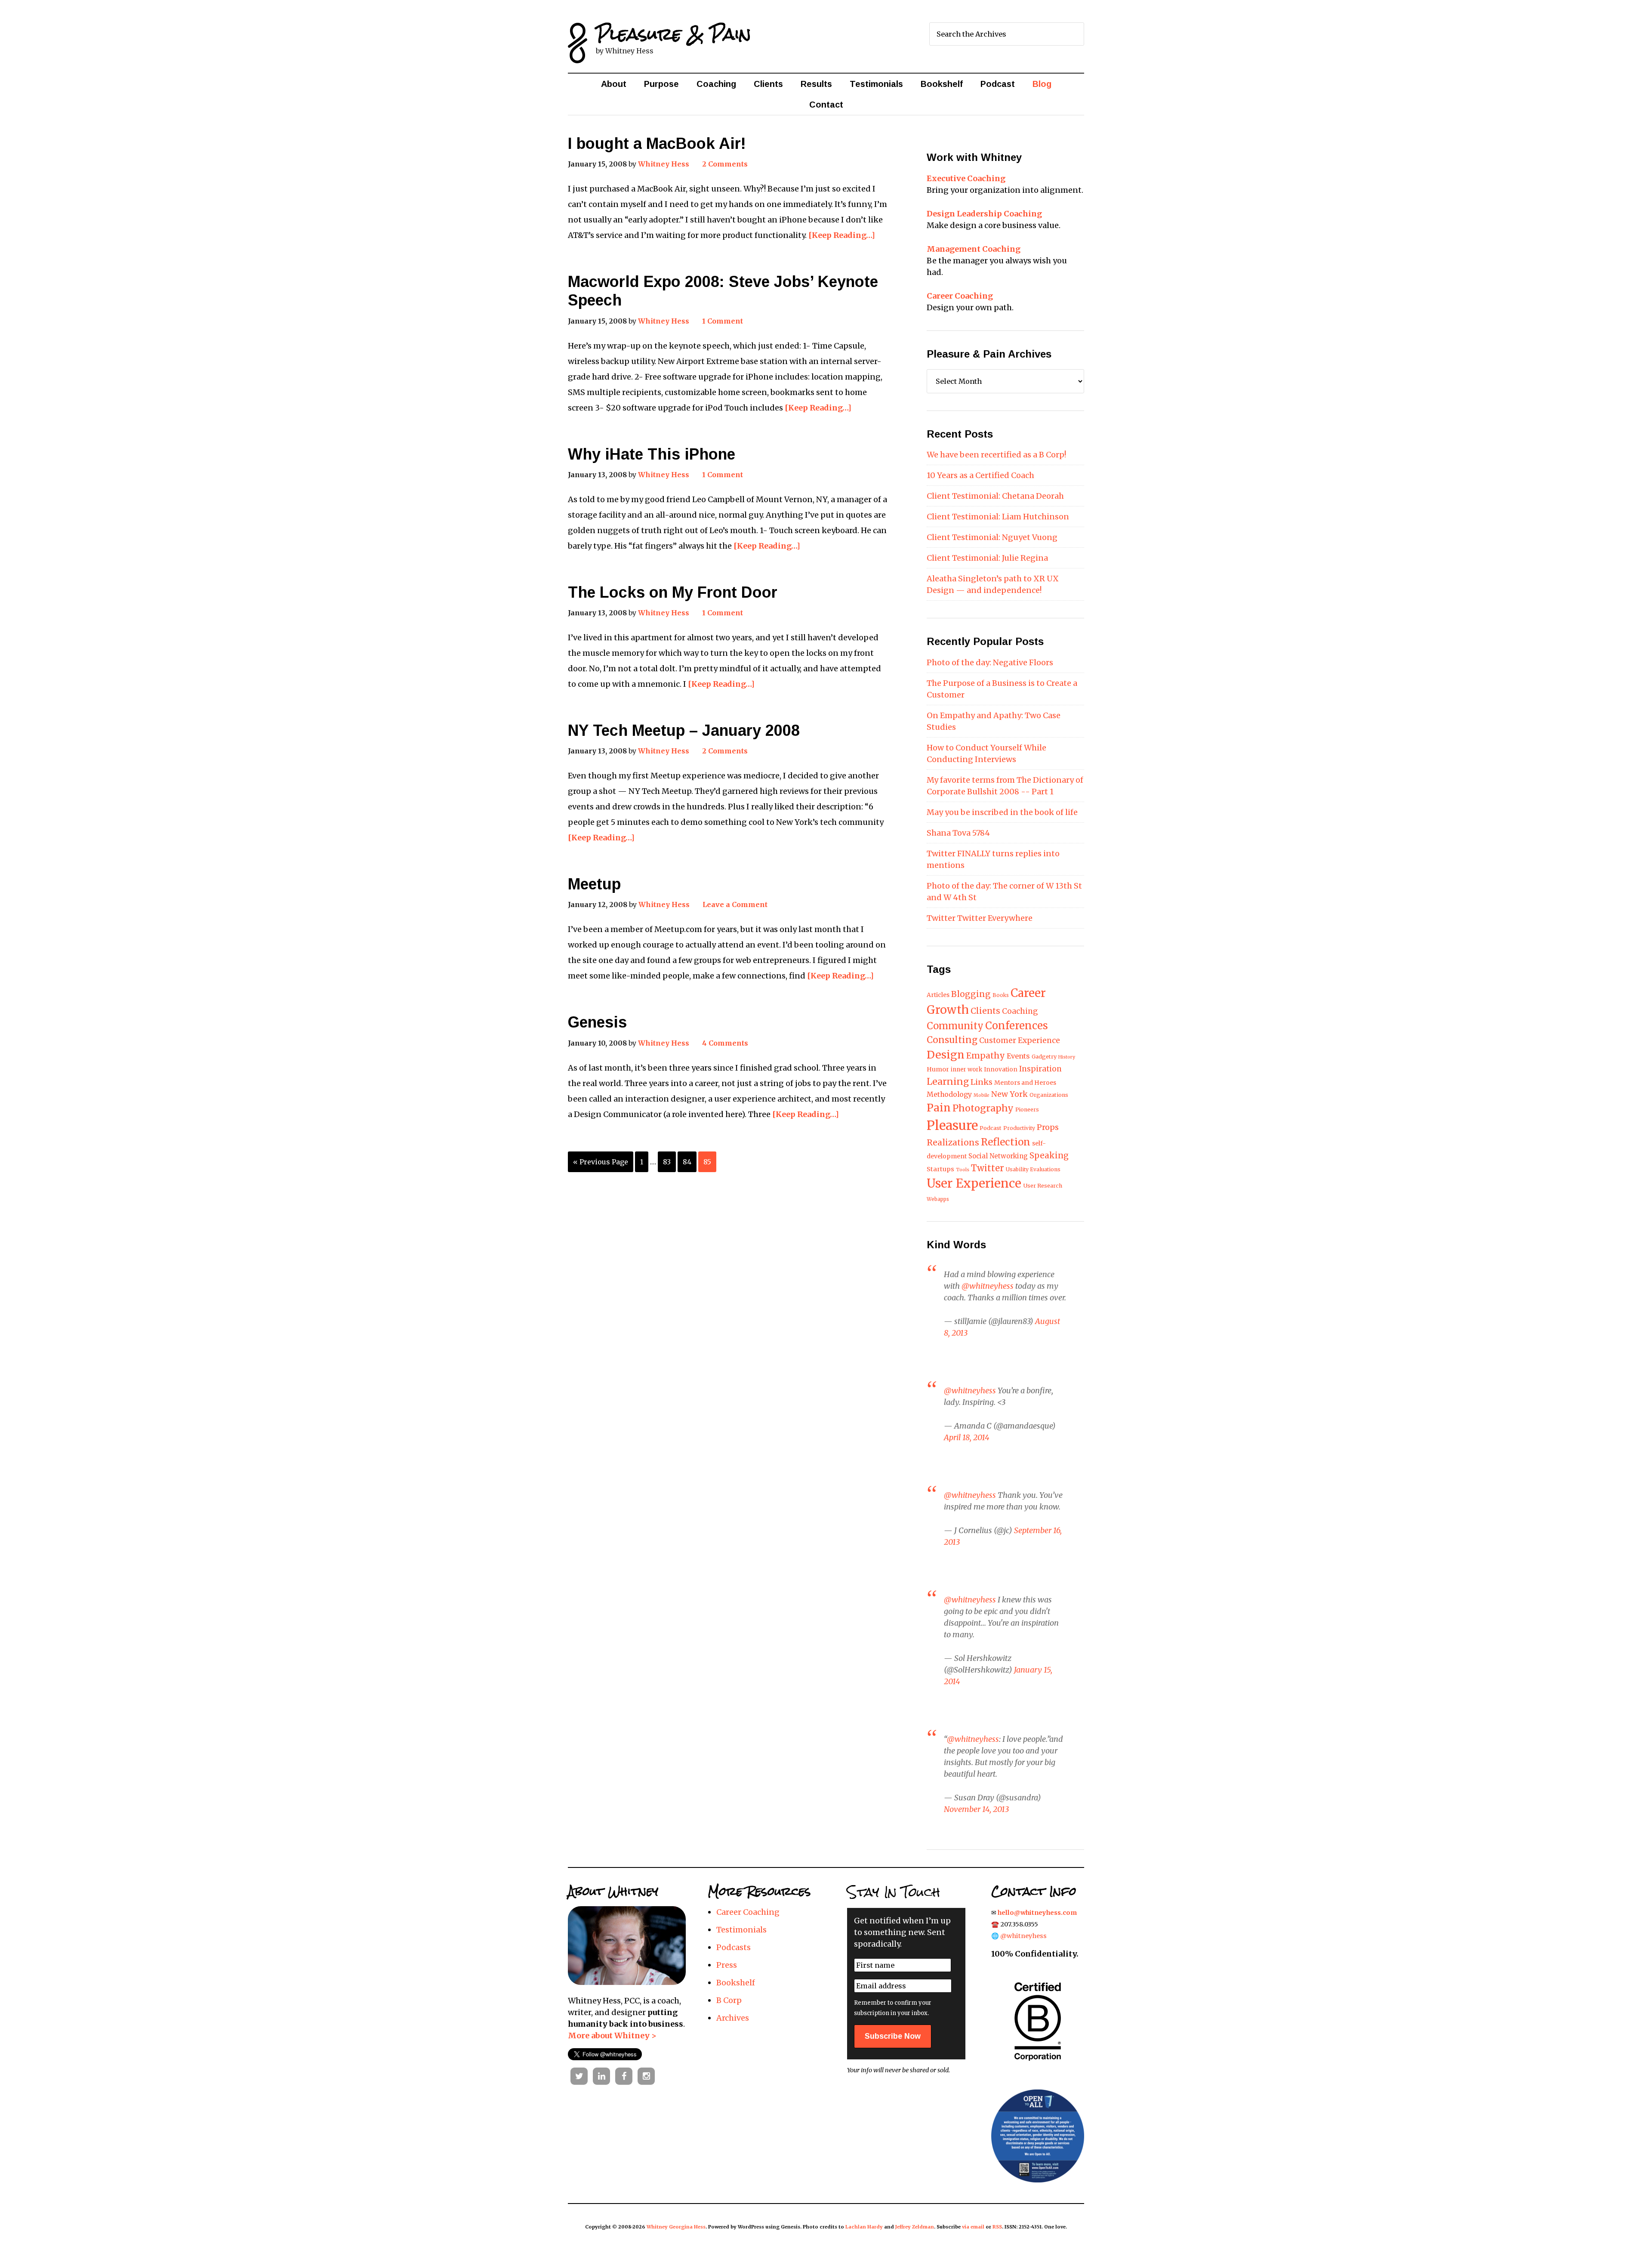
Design (946, 1055)
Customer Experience (1020, 1040)
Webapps (938, 1199)
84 (687, 1162)
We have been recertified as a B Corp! (996, 455)
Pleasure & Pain (673, 34)
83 (667, 1162)
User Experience (974, 1184)
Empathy (986, 1056)
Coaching (1020, 1011)
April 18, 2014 (967, 1437)
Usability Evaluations (1033, 1169)
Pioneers (1027, 1110)
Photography (983, 1108)
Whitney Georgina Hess (676, 2227)
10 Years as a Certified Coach (980, 475)
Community (955, 1026)
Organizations (1049, 1095)
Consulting (952, 1040)
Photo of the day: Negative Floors (990, 662)
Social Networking (998, 1156)
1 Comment (723, 321)
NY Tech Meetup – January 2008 (684, 730)
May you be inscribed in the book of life (1002, 812)
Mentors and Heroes (1025, 1083)
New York (1009, 1094)
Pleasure (952, 1125)
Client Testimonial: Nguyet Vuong (992, 537)
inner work (966, 1069)
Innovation (1001, 1069)
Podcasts (734, 1947)
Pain (939, 1108)
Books (1001, 995)
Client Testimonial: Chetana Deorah (995, 496)
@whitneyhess (988, 1286)
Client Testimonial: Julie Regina (987, 558)
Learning (948, 1082)
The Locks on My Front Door (673, 592)
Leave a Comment (735, 904)
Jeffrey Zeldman (915, 2227)
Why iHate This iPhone (652, 454)
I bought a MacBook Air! (657, 144)
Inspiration (1040, 1069)
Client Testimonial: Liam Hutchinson (998, 517)
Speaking (1049, 1155)
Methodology (949, 1094)
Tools (963, 1170)
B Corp (729, 2000)
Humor (938, 1069)
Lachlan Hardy (864, 2227)
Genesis (597, 1022)
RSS (997, 2227)
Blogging (971, 994)
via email (973, 2227)
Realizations (953, 1142)
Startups (940, 1169)
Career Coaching (748, 1912)
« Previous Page (601, 1162)
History (1067, 1057)
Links (982, 1082)
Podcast (991, 1128)
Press (727, 1965)
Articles (938, 995)
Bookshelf (736, 1983)
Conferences (1017, 1026)
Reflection (1006, 1142)
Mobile (982, 1095)
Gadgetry (1044, 1057)
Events (1018, 1056)
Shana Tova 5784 (958, 833)
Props (1048, 1127)
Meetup (594, 884)
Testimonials (741, 1930)
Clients (985, 1011)
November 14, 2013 (976, 1809)
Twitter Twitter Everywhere (980, 918)
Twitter (988, 1168)
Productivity (1019, 1128)
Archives (733, 2018)
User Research (1043, 1186)
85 (707, 1162)
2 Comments (725, 164)
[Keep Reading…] (842, 235)
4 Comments (725, 1043)
